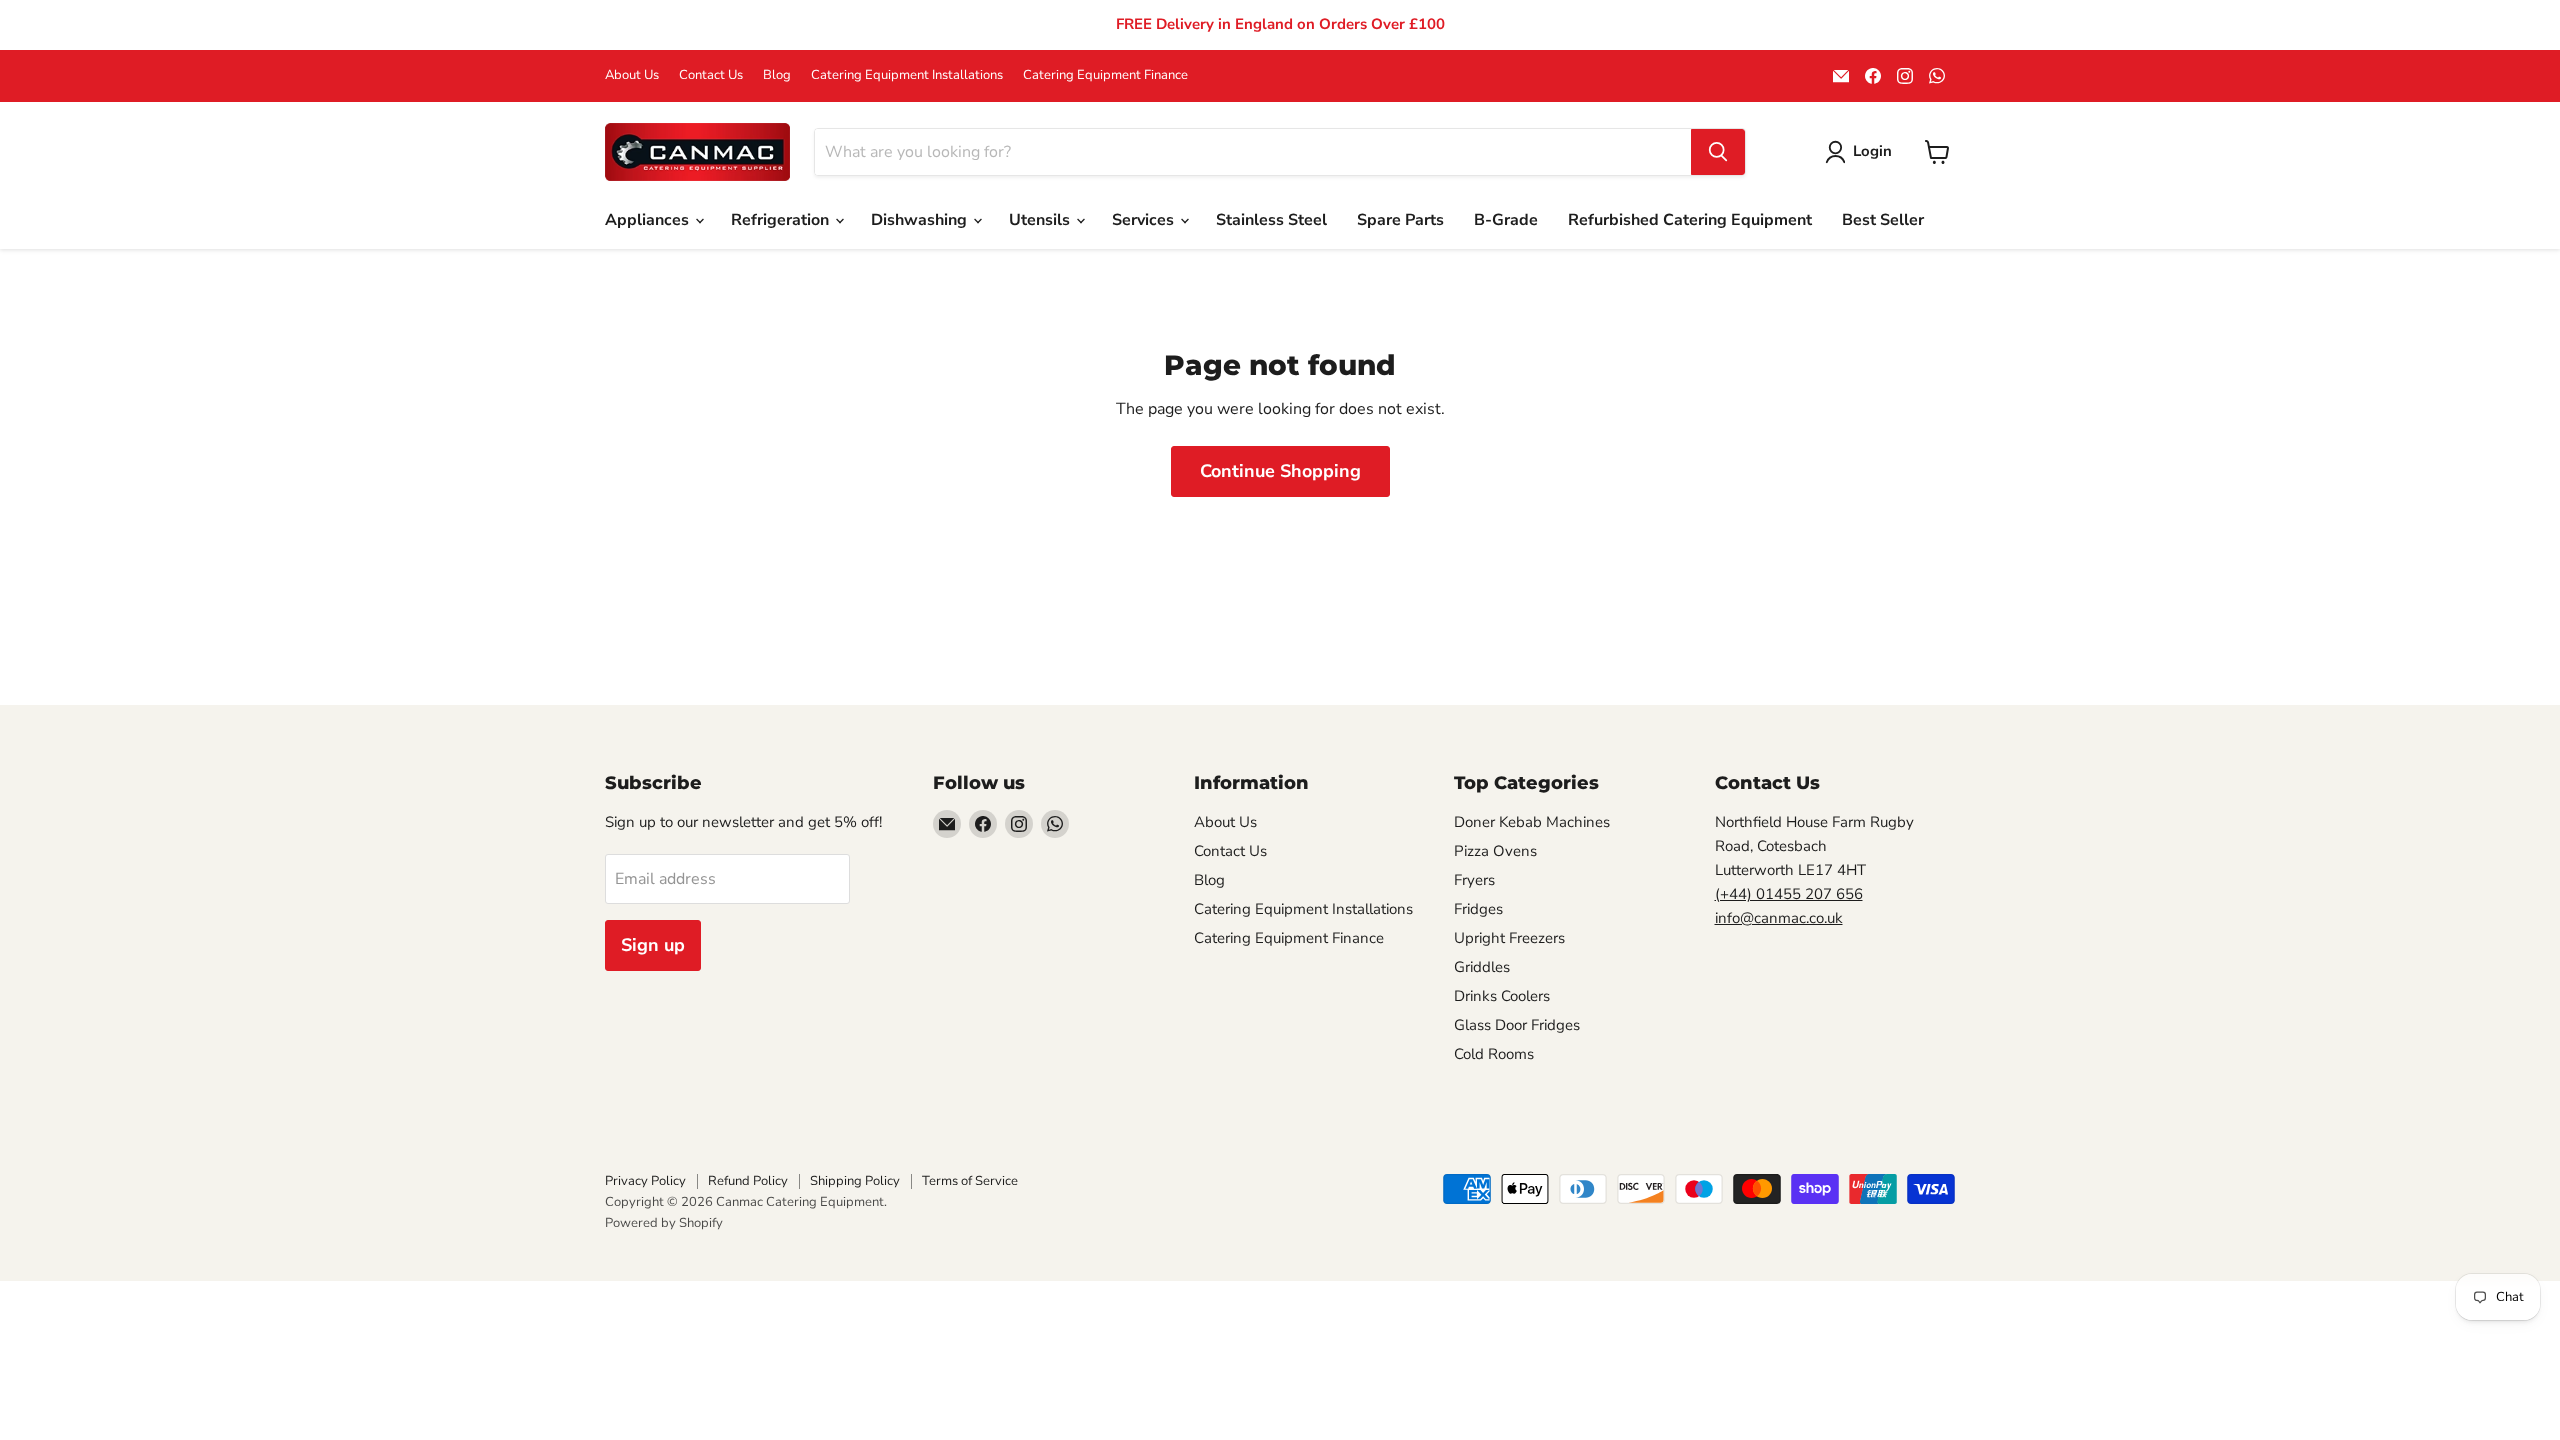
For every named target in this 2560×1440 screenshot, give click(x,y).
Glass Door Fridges (1517, 1025)
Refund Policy (748, 1181)
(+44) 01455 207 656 (1789, 894)
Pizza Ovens (1495, 851)
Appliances (649, 220)
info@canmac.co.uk (1779, 918)
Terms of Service (970, 1181)
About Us (632, 75)
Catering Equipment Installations (907, 75)
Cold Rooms (1494, 1054)
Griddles (1482, 967)
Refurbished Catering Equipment (1690, 220)
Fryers (1474, 880)
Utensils (1041, 220)
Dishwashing (921, 220)
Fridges (1478, 909)
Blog (777, 75)
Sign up (653, 945)
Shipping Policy (855, 1181)
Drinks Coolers (1502, 996)
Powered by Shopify (664, 1223)
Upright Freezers (1509, 938)
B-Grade (1506, 220)
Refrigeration (782, 220)
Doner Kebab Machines (1532, 822)
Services (1145, 220)
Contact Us (711, 75)
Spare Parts (1400, 220)
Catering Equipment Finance (1105, 75)
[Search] (1718, 152)
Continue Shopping (1280, 471)
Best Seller (1883, 220)
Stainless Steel (1271, 220)
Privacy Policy (645, 1181)
